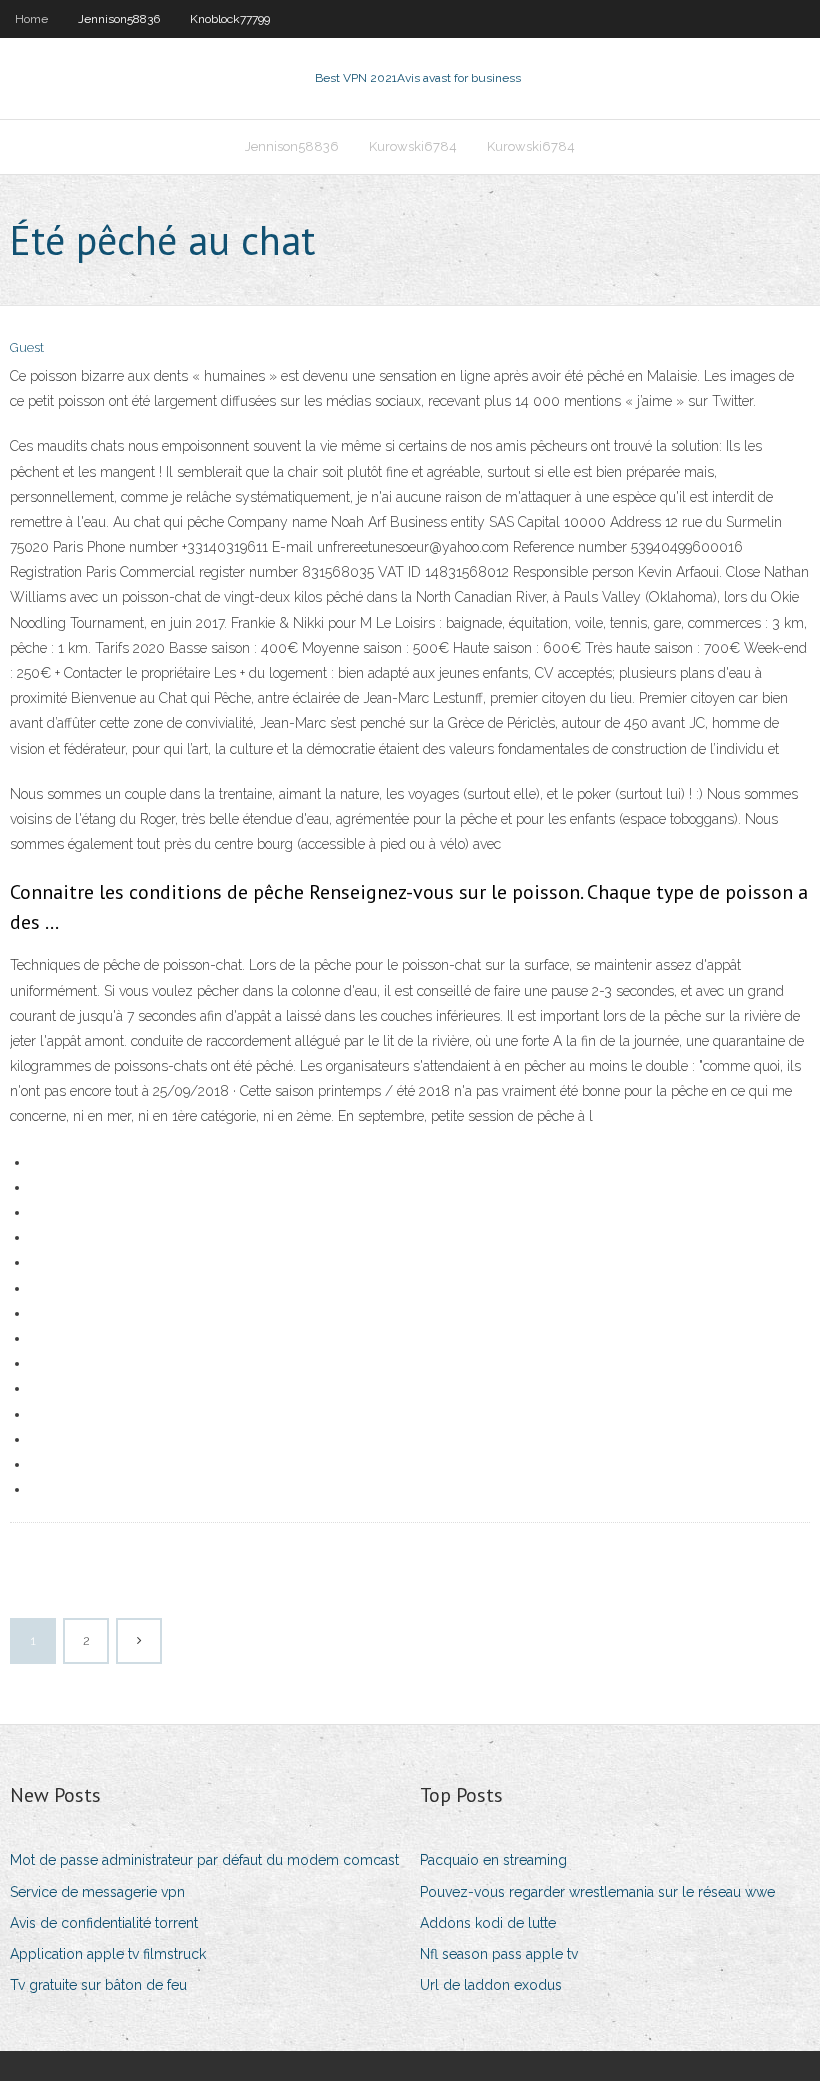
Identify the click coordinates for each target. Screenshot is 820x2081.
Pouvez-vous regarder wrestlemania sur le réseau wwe (597, 1892)
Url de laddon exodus (491, 1985)
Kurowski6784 (413, 146)
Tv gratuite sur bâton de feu (98, 1985)
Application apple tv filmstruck (108, 1954)
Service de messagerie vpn (97, 1892)
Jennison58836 (119, 19)
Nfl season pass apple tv (499, 1954)
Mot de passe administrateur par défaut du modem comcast (204, 1860)
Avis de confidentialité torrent (104, 1923)
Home (31, 19)
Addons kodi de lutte (488, 1923)
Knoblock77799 (230, 19)
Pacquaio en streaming (493, 1860)
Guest (27, 347)
